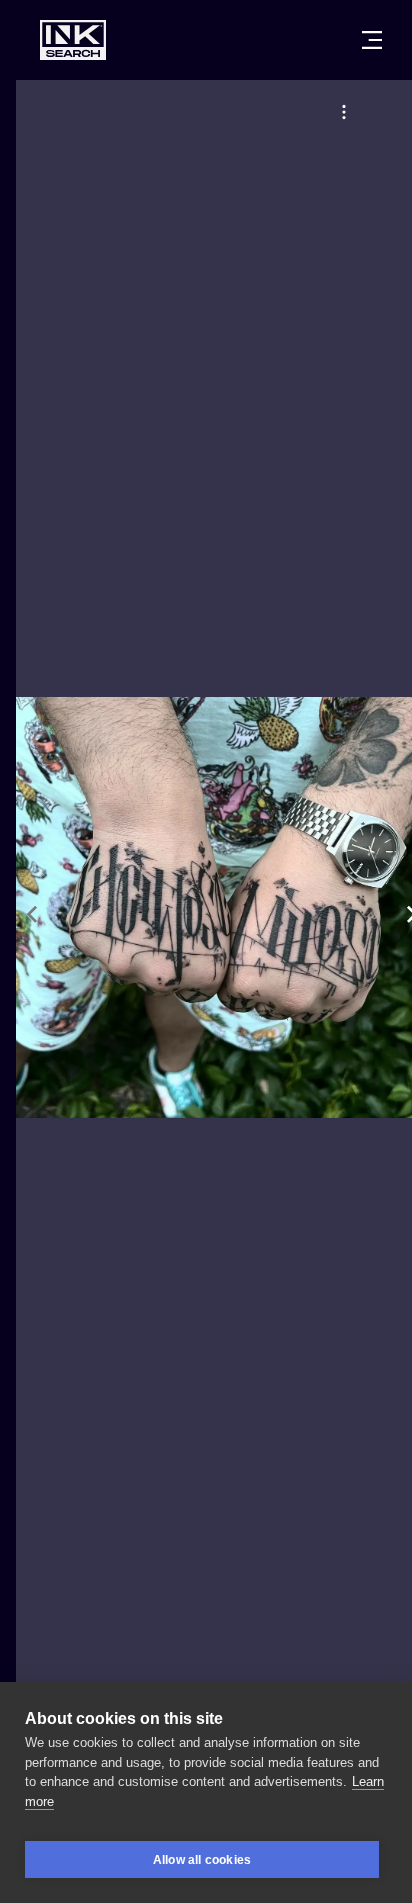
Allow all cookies (202, 1860)
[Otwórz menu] (372, 40)
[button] (344, 112)
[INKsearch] (73, 40)
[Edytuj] (344, 112)
